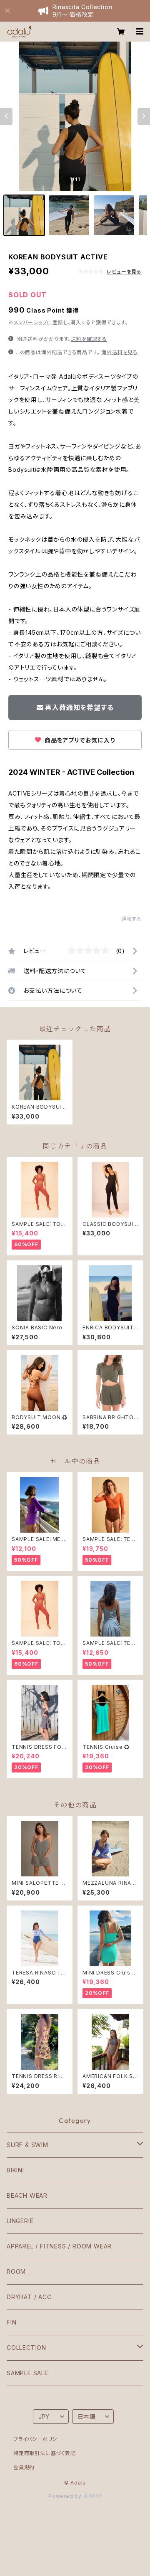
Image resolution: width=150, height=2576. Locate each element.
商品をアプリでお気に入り (79, 740)
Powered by (66, 2496)
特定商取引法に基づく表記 (45, 2453)
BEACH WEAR (27, 2195)
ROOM (16, 2272)
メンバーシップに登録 (39, 322)
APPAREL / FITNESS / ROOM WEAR (59, 2246)
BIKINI (15, 2170)
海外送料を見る (120, 352)
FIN (11, 2322)
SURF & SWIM (27, 2145)
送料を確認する (89, 339)
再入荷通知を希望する (79, 707)
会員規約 (24, 2467)
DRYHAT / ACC (29, 2297)
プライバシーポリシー (38, 2439)
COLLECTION (26, 2348)
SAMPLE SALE (27, 2373)
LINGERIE (20, 2221)
